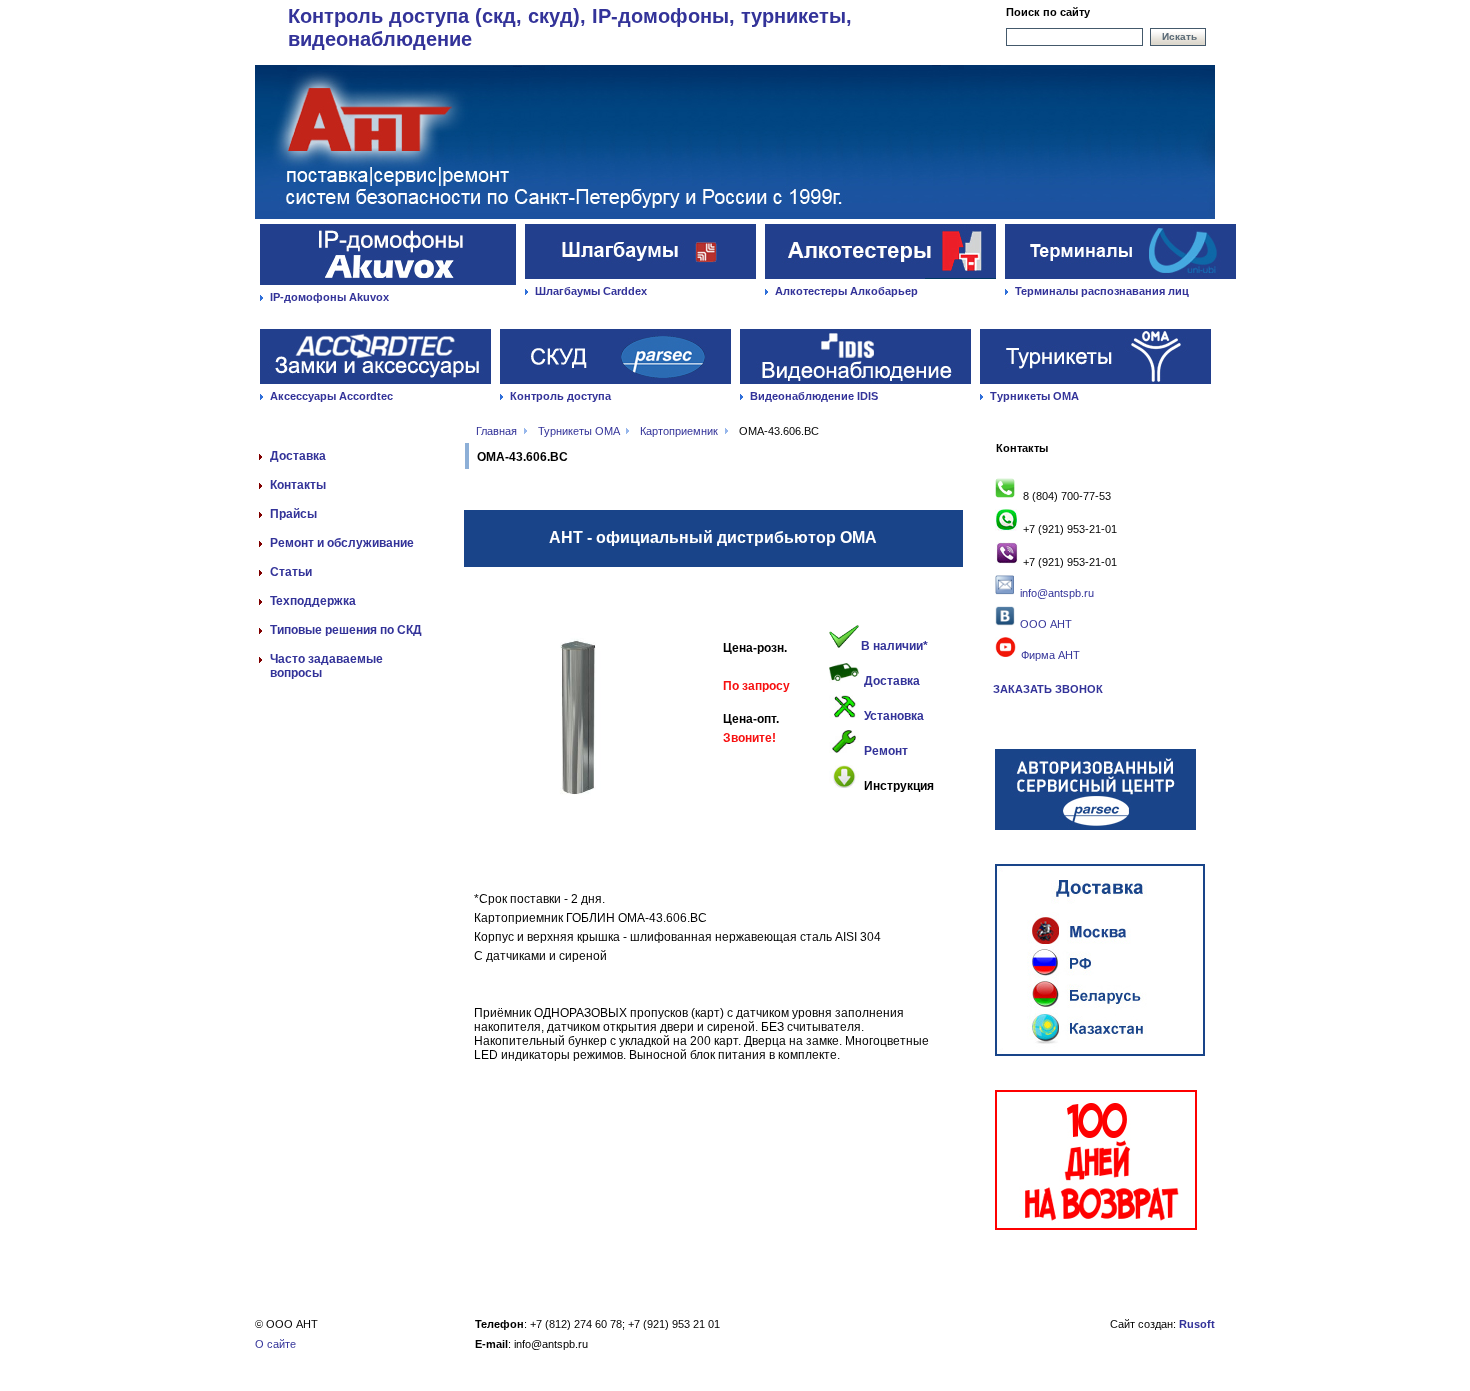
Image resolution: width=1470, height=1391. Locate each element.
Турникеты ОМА (1034, 396)
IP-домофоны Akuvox (329, 297)
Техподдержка (313, 601)
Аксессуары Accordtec (331, 396)
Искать (1179, 36)
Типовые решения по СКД (346, 630)
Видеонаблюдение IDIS (814, 396)
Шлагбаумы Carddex (591, 291)
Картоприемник (679, 431)
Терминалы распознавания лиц (1102, 291)
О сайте (275, 1344)
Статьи (291, 572)
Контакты (298, 485)
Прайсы (293, 514)
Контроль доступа (560, 396)
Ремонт (886, 751)
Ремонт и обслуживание (342, 543)
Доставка (298, 456)
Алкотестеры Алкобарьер (846, 291)
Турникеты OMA (578, 431)
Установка (894, 716)
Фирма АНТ (1049, 655)
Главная (496, 431)
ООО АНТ (1044, 624)
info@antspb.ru (1057, 593)
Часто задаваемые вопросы (326, 666)
